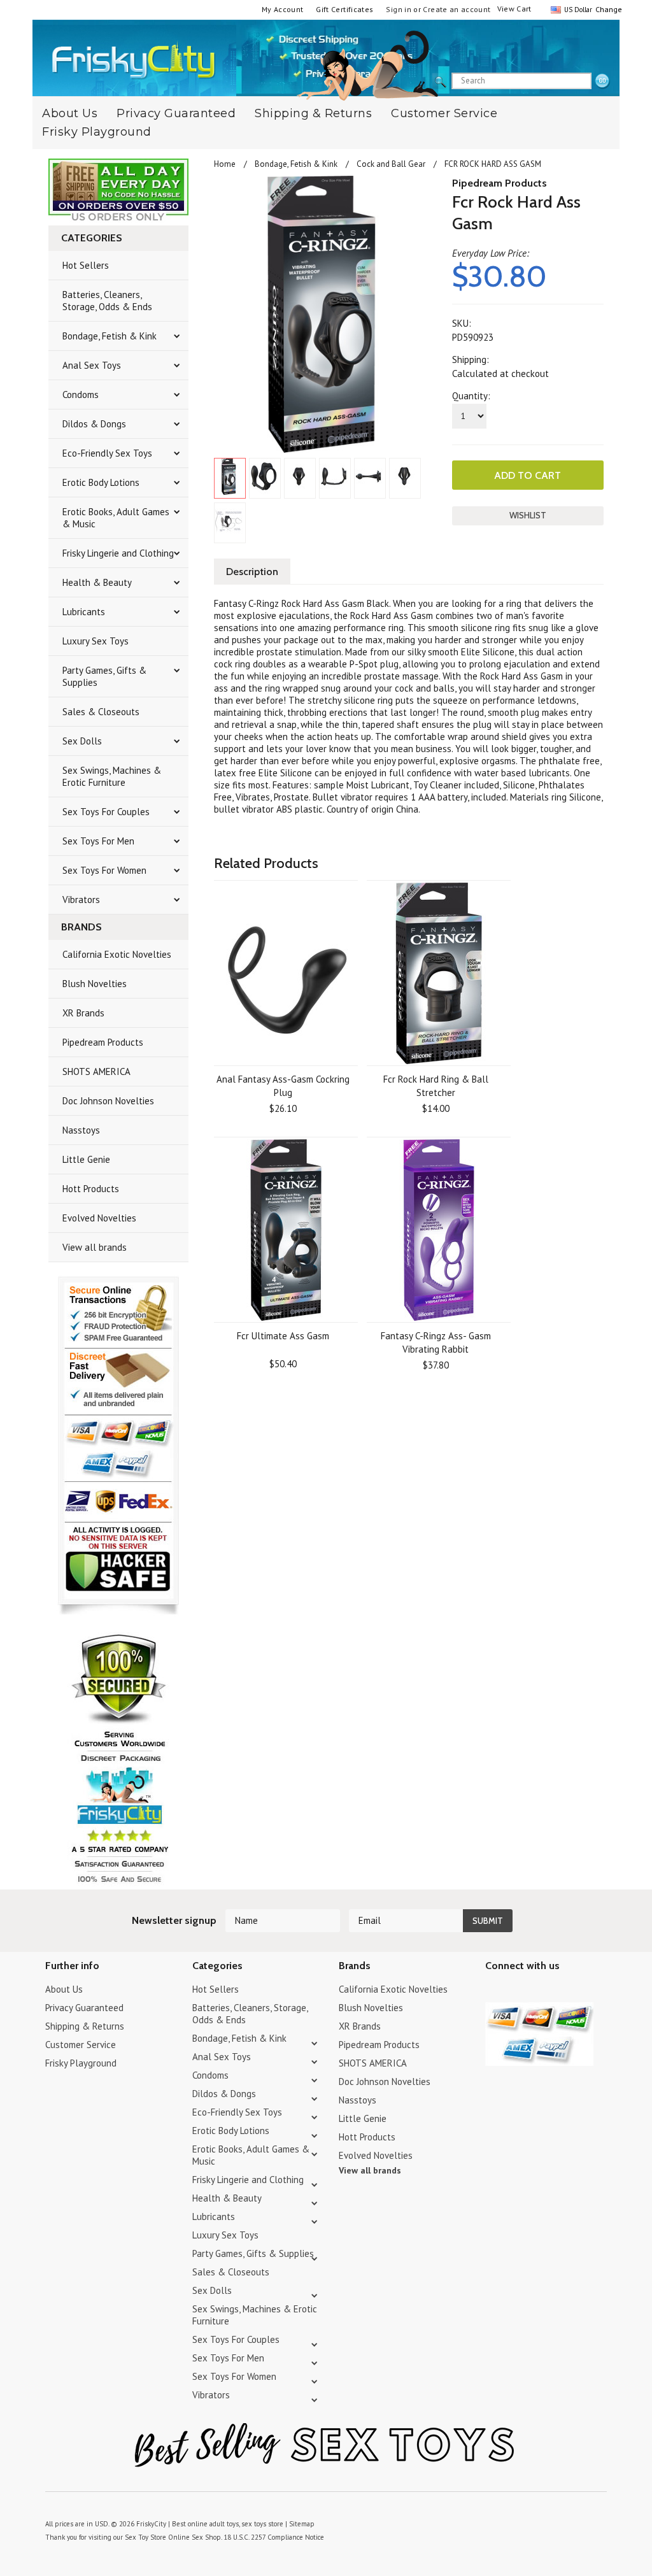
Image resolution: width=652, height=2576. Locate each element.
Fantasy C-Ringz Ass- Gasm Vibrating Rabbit (436, 1342)
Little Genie (86, 1159)
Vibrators (81, 900)
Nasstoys (81, 1130)
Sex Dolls (82, 741)
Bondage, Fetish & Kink (110, 336)
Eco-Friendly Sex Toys (107, 453)
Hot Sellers (86, 265)
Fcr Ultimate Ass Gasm (283, 1336)
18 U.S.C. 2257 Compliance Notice (274, 2537)
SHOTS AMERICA (96, 1071)
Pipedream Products (103, 1042)
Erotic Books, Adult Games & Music (116, 518)
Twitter (493, 1991)
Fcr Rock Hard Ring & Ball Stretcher (436, 1086)
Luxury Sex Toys (96, 641)
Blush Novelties (95, 984)
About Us (64, 1989)
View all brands (95, 1247)
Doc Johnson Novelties (108, 1101)
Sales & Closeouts (101, 712)
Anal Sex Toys (92, 365)
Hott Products (91, 1189)
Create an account (457, 9)
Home (225, 164)
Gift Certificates (344, 9)
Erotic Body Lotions (101, 482)
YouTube (515, 1991)
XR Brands (83, 1013)
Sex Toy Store (145, 2537)
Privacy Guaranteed (176, 113)
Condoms (81, 395)
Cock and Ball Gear (391, 164)
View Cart (514, 9)
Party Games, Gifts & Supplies (104, 676)
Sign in (399, 9)
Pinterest (538, 1991)
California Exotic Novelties (117, 954)
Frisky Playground (97, 132)
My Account (283, 9)
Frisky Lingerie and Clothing (118, 553)
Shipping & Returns (313, 113)
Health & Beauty (97, 582)
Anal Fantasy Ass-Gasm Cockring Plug (283, 1086)
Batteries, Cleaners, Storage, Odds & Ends (107, 301)
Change (607, 9)
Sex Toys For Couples (106, 812)
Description (252, 572)
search (602, 82)
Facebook (560, 1991)
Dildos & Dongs (94, 424)
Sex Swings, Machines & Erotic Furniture (112, 776)
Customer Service (444, 113)
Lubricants (84, 612)
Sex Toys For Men (98, 841)
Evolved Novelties (99, 1218)
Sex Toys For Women (104, 870)
